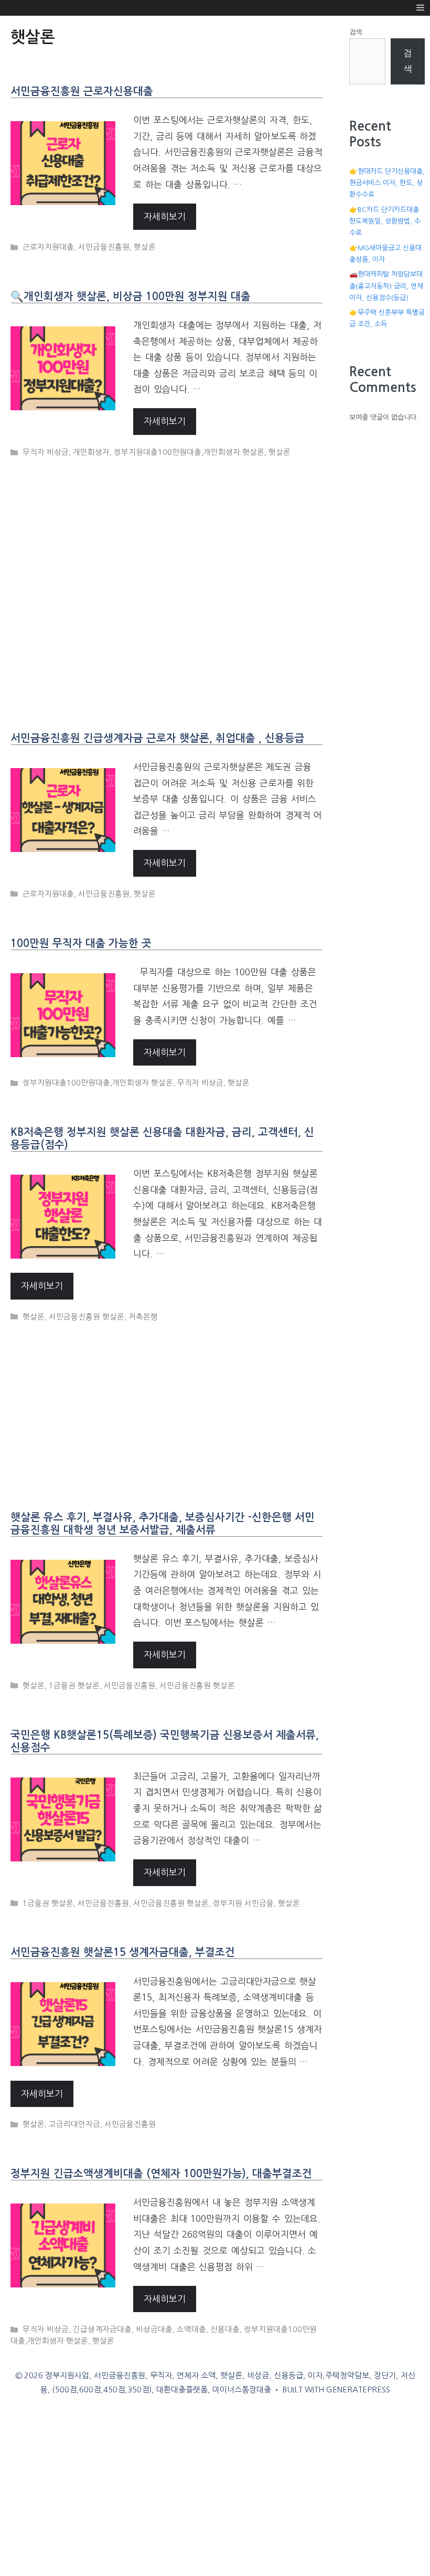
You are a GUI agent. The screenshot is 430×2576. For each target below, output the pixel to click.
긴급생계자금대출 (102, 2329)
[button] (420, 8)
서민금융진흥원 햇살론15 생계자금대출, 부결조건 (123, 1952)
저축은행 (143, 1317)
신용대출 (225, 2329)
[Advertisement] (169, 585)
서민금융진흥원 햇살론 (87, 1317)
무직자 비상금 (46, 452)
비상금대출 (154, 2329)
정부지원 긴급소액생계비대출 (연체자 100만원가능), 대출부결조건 (161, 2174)
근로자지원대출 (48, 247)
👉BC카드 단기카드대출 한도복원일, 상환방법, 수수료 (385, 221)
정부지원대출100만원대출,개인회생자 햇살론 (189, 452)
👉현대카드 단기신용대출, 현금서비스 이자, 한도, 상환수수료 (387, 183)
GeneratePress (358, 2389)
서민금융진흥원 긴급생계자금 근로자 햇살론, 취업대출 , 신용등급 (158, 738)
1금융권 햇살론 (74, 1686)
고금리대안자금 (74, 2124)
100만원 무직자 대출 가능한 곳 (81, 943)
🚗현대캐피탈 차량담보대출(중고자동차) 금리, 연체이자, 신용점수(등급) (386, 286)
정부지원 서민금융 (243, 1903)
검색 (356, 32)
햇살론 (145, 247)
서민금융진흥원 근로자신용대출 (82, 91)
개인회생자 (91, 452)
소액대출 (191, 2329)
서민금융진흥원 (104, 247)
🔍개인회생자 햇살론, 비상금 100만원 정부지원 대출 (131, 296)
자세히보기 (165, 216)
